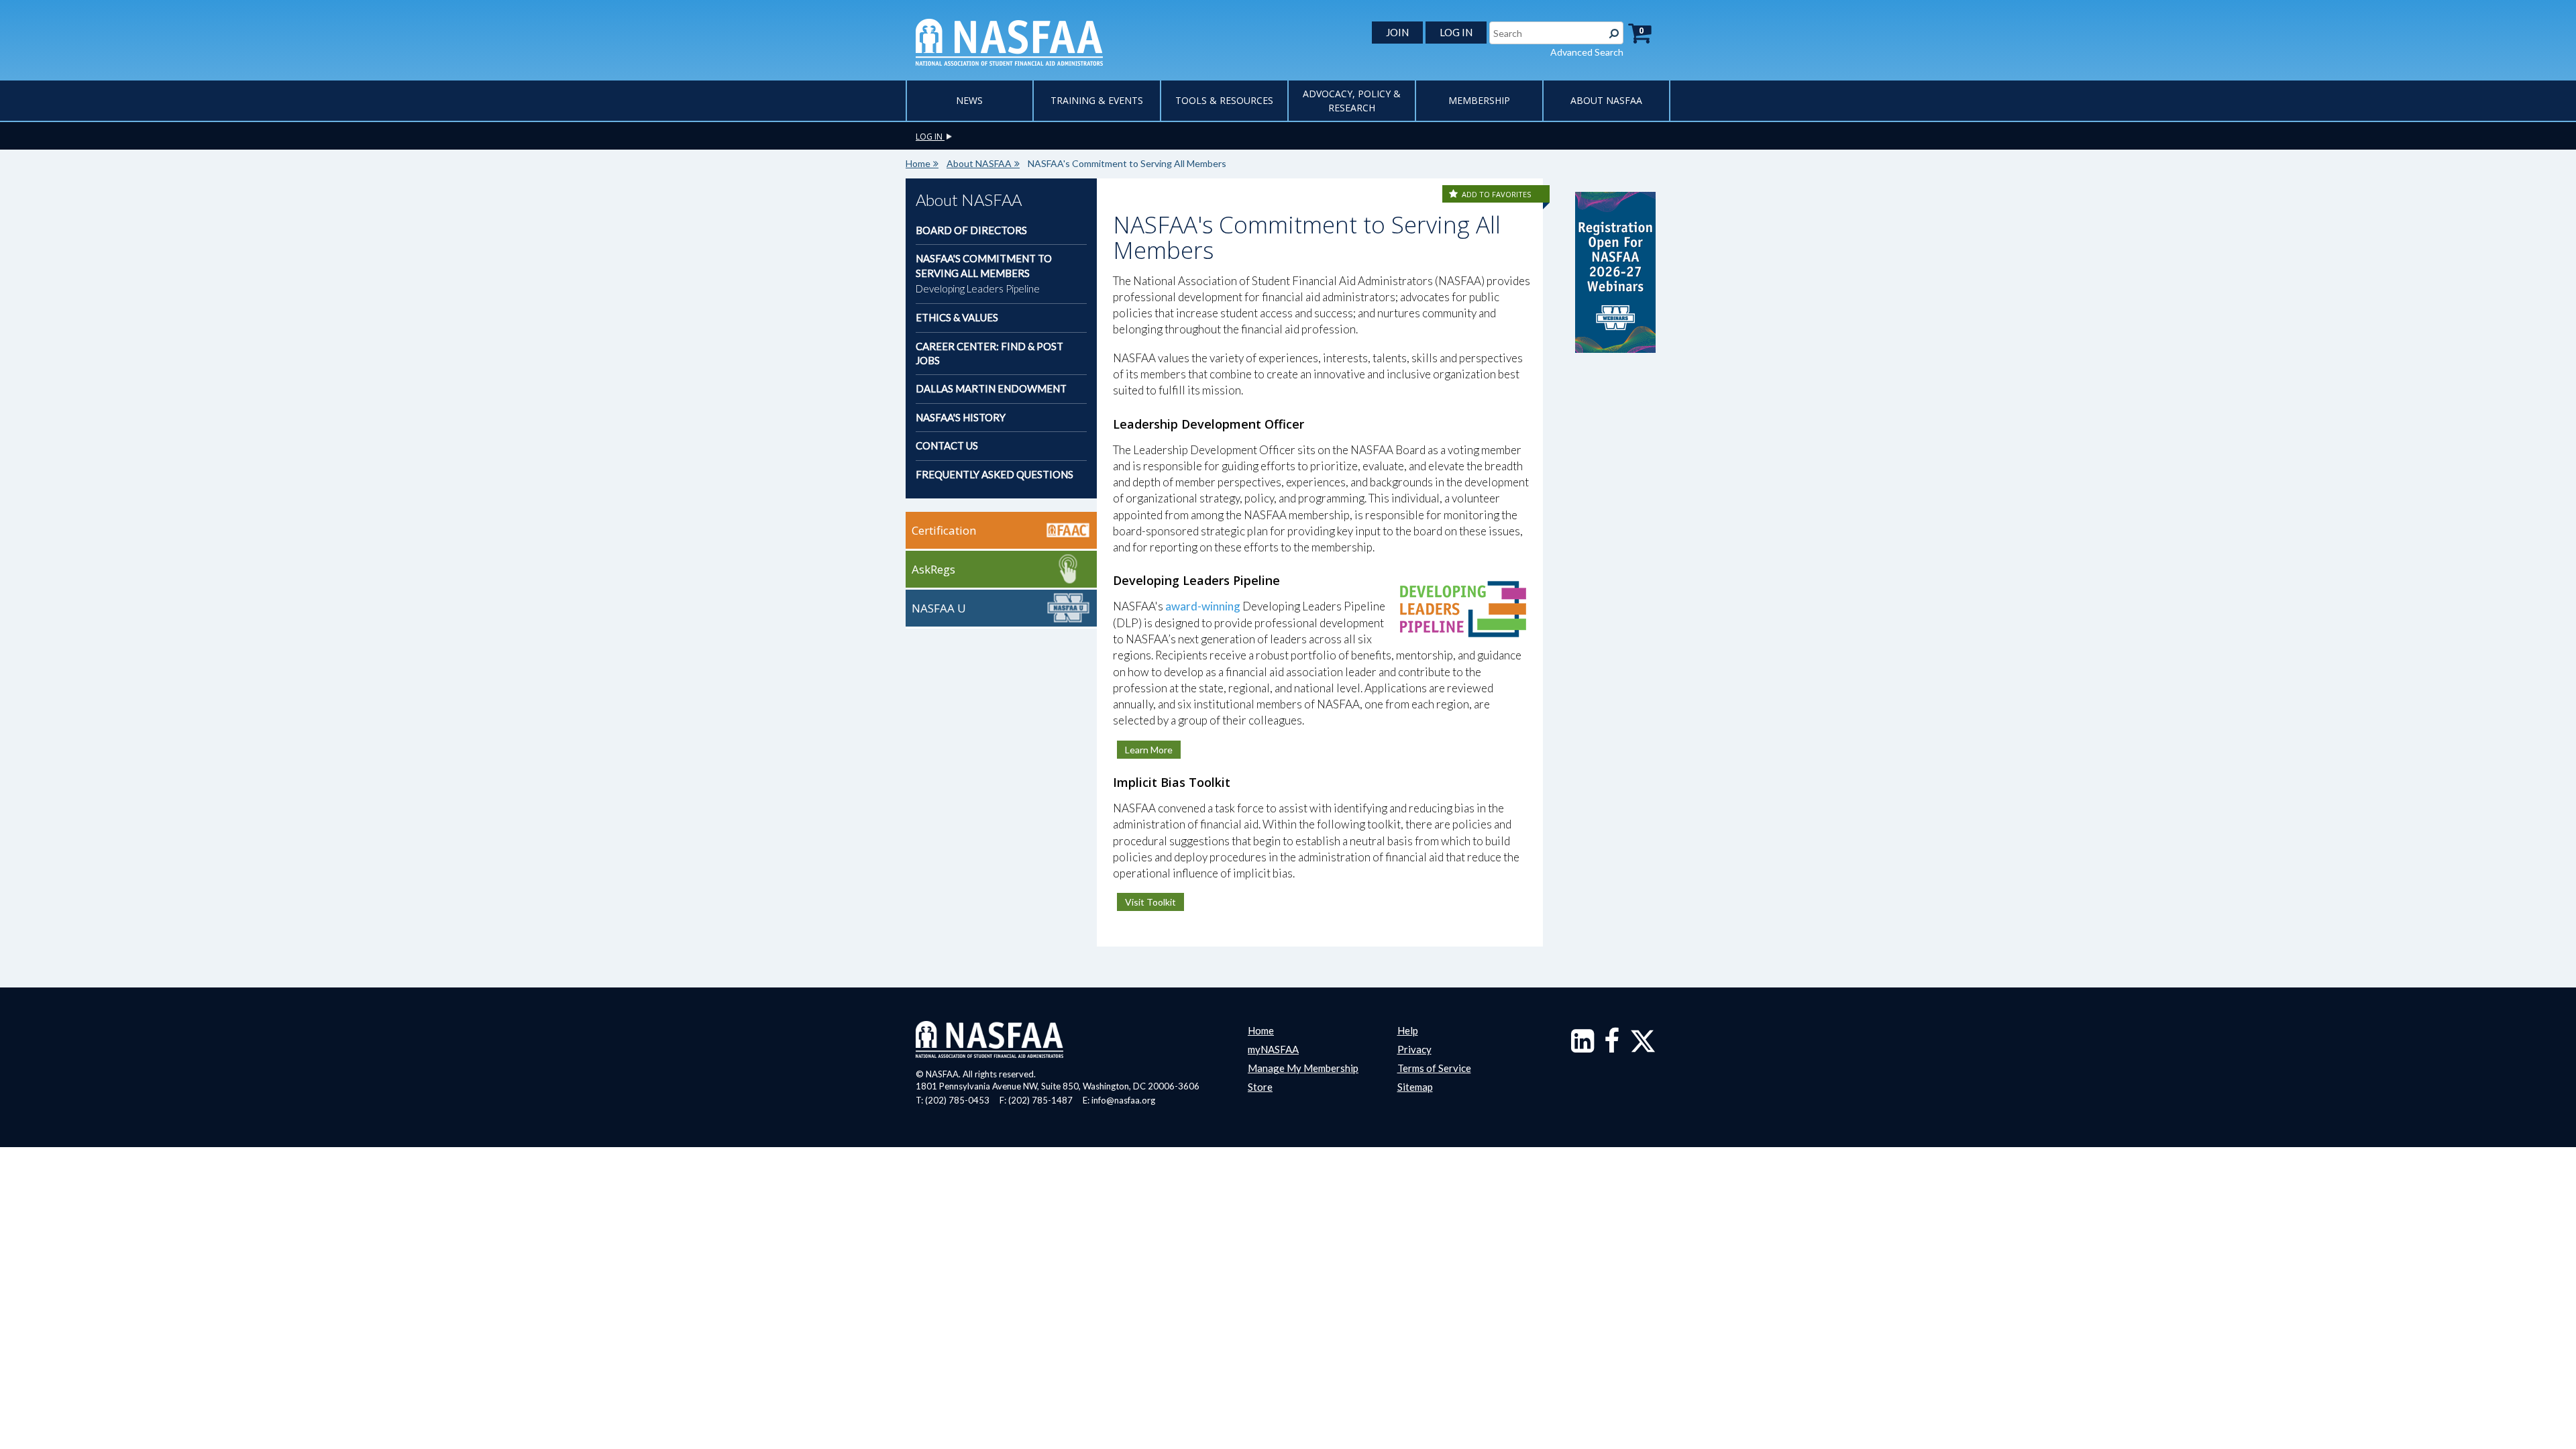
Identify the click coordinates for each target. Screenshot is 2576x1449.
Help (1408, 1030)
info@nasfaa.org (1123, 1100)
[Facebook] (1612, 1047)
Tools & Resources (1224, 100)
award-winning (1203, 606)
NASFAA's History (961, 417)
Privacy (1414, 1049)
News (969, 100)
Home (918, 163)
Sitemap (1415, 1087)
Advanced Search (1587, 52)
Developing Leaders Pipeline (978, 288)
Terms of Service (1434, 1068)
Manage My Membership (1303, 1068)
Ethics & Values (957, 317)
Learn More (1149, 750)
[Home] (1009, 41)
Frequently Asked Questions (995, 474)
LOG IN (1456, 32)
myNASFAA (1273, 1049)
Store (1260, 1087)
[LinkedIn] (1582, 1047)
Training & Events (1097, 100)
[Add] (1454, 194)
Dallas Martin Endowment (991, 388)
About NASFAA (1606, 100)
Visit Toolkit (1150, 902)
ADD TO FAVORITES (1496, 194)
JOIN (1397, 32)
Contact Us (947, 445)
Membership (1479, 100)
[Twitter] (1643, 1047)
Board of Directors (971, 230)
